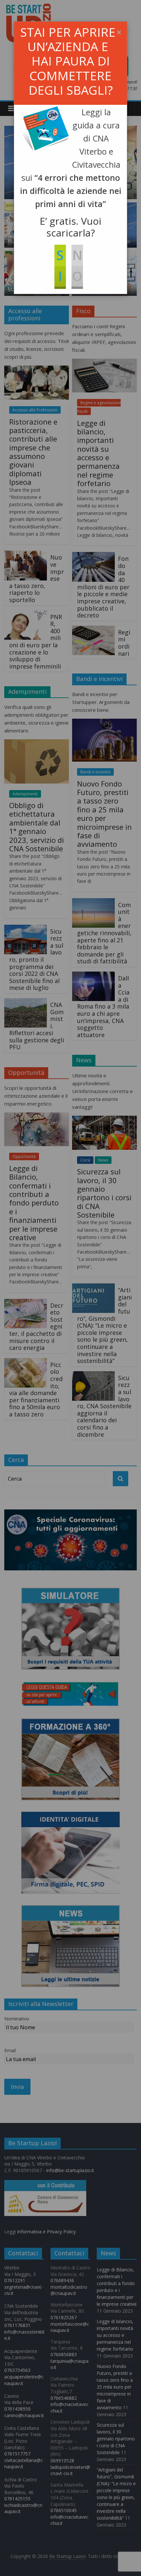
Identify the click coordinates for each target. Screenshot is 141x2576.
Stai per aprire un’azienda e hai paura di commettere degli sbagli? (68, 61)
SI (60, 265)
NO (77, 265)
